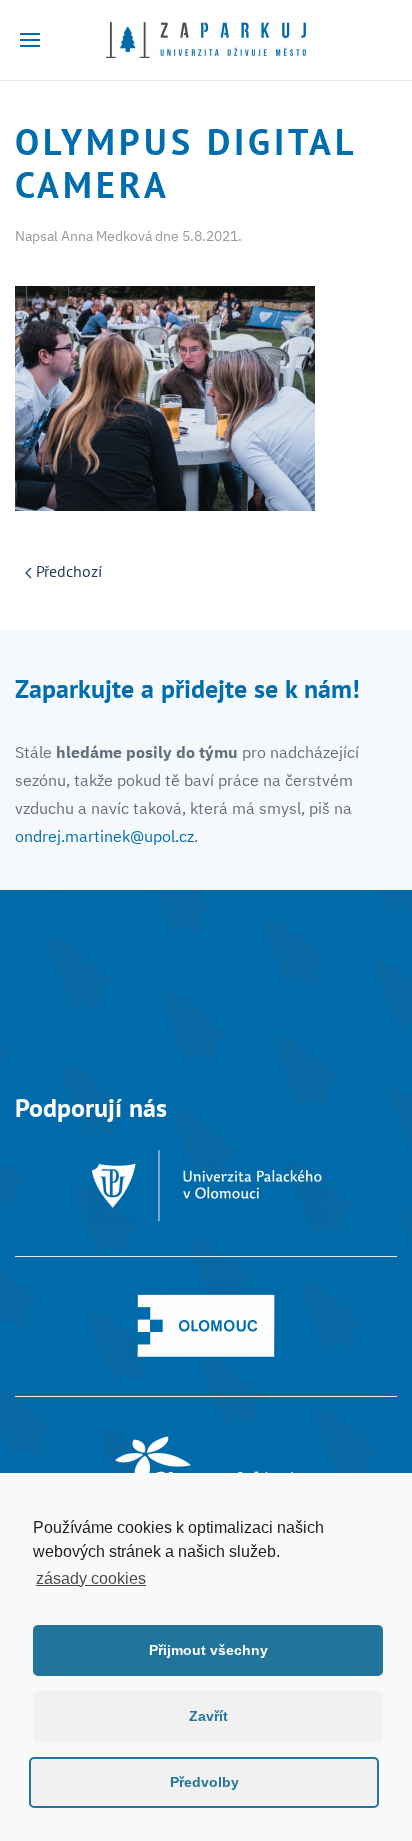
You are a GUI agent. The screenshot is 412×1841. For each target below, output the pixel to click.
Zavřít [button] (208, 1716)
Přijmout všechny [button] (208, 1650)
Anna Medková (106, 236)
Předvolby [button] (204, 1782)
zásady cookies (91, 1578)
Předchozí (67, 571)
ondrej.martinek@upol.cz (104, 836)
